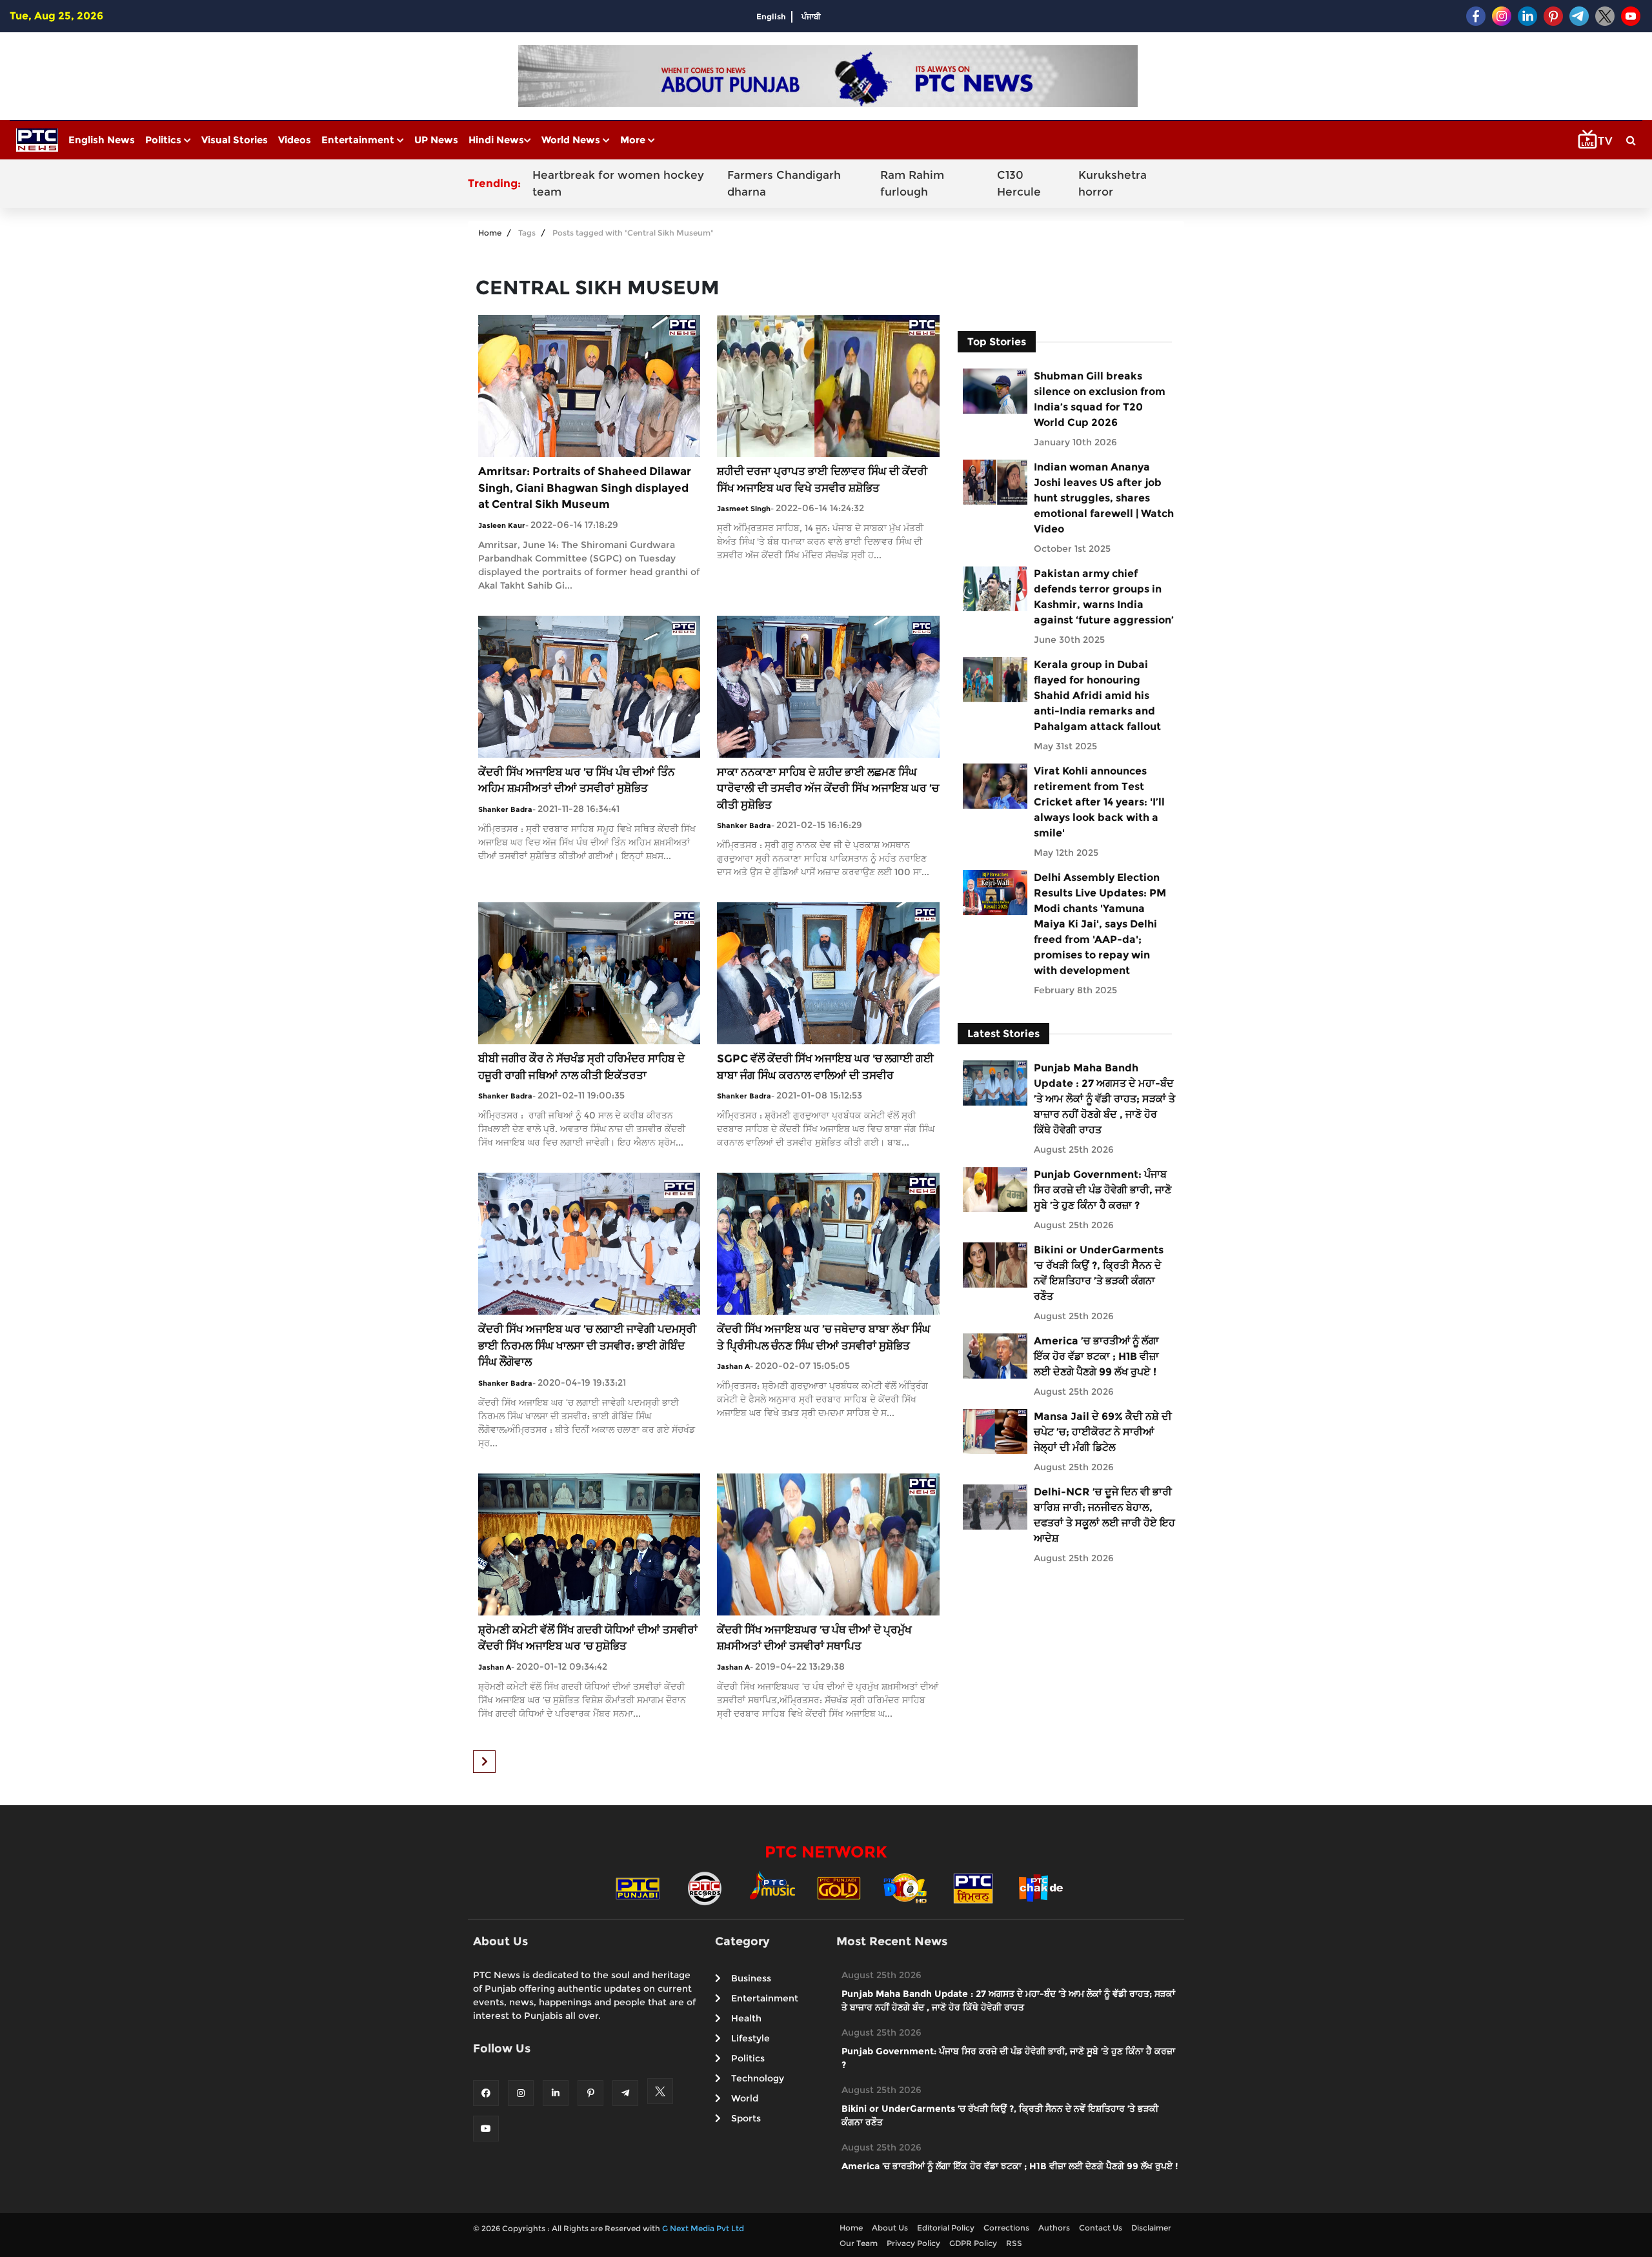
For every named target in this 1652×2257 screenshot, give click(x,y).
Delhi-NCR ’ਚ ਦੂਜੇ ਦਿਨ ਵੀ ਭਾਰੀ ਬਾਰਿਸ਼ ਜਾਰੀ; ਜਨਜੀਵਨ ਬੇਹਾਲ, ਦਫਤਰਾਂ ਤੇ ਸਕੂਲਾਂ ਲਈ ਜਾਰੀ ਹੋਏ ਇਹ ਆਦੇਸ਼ (1104, 1515)
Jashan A (733, 1366)
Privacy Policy (913, 2243)
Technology (758, 2078)
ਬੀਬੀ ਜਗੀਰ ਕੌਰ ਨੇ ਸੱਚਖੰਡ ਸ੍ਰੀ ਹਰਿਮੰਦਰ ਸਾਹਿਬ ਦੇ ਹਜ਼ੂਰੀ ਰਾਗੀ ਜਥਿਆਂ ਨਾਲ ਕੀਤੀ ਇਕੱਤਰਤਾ (581, 1067)
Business (751, 1978)
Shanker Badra (505, 809)
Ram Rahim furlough (912, 183)
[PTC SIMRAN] (973, 1888)
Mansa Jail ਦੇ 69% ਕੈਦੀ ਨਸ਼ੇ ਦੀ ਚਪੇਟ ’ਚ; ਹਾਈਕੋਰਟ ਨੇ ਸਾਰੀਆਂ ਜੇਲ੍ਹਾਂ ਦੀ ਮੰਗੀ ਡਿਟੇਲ (1103, 1432)
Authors (1054, 2228)
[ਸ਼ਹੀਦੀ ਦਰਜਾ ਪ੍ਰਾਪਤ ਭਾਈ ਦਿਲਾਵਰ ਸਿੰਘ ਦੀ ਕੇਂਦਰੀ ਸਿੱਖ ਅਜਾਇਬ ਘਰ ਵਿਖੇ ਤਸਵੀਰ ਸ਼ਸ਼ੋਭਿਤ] (828, 385)
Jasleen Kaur (502, 525)
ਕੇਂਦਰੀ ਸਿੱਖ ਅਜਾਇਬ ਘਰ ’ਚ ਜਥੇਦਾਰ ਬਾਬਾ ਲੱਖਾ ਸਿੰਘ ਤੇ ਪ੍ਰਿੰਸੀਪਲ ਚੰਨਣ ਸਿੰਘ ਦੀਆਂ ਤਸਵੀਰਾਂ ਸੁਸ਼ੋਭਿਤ (824, 1337)
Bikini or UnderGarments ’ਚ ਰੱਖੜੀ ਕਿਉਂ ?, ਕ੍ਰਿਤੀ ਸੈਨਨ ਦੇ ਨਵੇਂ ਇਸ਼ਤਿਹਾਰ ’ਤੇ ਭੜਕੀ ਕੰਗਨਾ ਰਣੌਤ (1099, 1273)
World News (572, 140)
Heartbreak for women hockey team (618, 183)
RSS (1014, 2243)
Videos (295, 140)
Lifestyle (750, 2038)
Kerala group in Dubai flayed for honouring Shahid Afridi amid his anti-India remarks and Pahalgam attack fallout (1097, 695)
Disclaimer (1151, 2228)
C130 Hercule (1019, 183)
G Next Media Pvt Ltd (703, 2228)
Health (746, 2018)
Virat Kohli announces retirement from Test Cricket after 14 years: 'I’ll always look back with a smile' (1099, 802)
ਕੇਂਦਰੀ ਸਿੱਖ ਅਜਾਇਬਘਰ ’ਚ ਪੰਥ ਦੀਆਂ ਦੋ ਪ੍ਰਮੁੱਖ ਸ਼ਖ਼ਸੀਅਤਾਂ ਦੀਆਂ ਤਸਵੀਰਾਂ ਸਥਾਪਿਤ (814, 1638)
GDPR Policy (973, 2243)
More (634, 140)
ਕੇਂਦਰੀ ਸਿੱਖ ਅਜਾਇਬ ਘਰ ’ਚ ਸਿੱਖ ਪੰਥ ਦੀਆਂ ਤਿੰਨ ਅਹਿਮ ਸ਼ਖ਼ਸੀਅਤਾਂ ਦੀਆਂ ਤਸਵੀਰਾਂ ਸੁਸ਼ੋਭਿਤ (577, 780)
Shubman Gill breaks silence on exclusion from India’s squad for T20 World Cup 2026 (1100, 399)
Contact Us (1101, 2228)
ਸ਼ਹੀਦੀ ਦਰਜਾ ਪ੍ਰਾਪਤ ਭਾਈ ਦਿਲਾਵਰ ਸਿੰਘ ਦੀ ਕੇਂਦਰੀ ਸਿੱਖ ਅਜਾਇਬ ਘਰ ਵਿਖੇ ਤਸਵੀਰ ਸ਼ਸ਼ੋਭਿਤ (822, 480)
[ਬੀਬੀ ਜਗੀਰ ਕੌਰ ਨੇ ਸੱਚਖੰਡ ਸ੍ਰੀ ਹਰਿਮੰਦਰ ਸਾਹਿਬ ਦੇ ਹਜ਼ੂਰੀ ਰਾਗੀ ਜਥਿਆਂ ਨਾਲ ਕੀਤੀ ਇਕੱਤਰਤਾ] (589, 972)
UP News (436, 140)
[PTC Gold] (839, 1888)
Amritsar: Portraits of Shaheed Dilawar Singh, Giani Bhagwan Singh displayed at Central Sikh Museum (585, 488)
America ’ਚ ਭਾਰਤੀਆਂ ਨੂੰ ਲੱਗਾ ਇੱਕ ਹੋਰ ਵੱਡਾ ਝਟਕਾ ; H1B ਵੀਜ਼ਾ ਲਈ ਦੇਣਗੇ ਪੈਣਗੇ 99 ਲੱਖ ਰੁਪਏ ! (1096, 1356)
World (745, 2098)
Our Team (859, 2243)
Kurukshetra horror (1113, 183)
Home (490, 233)
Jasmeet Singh (744, 509)
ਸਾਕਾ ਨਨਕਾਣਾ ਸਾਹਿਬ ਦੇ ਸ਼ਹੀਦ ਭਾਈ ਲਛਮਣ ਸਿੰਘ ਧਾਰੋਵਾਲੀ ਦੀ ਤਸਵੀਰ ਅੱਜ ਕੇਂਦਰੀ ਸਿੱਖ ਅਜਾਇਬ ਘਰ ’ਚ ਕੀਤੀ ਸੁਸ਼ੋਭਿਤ (828, 788)
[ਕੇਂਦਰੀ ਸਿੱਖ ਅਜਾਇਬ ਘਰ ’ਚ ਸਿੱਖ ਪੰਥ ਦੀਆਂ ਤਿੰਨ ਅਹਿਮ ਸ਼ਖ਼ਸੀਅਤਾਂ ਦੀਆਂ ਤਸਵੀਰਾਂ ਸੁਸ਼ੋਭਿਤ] (589, 686)
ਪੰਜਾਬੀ (811, 16)
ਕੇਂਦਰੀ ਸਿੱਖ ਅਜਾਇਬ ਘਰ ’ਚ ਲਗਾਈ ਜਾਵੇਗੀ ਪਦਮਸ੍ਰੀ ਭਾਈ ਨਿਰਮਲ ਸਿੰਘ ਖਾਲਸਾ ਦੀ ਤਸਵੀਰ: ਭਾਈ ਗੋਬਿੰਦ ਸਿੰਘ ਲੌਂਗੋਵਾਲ (587, 1345)
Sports (746, 2118)
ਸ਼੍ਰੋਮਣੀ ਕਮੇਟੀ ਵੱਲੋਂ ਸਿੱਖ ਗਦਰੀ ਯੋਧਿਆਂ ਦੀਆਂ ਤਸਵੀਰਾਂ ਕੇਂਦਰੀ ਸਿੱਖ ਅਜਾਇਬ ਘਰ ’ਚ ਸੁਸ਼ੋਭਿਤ (588, 1638)
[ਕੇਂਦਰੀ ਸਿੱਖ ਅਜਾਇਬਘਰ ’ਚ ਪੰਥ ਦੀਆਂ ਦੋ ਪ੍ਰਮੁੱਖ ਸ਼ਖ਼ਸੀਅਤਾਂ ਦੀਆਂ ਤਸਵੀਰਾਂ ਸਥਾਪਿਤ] (828, 1543)
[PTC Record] (705, 1888)
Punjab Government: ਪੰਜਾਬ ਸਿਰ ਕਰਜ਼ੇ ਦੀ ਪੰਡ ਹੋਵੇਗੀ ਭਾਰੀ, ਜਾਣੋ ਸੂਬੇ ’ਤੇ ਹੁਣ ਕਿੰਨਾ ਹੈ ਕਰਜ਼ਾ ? (1103, 1190)
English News (102, 140)
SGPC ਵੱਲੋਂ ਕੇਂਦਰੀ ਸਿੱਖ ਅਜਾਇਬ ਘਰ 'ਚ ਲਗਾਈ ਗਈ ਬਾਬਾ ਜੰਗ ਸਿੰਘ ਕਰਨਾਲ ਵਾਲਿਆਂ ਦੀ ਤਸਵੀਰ (825, 1067)
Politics (165, 140)
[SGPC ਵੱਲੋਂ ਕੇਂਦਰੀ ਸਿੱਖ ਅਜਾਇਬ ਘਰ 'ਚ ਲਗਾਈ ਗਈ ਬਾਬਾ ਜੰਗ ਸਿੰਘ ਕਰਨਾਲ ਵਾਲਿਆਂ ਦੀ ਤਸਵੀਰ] (828, 972)
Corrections (1006, 2228)
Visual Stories (235, 140)
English (771, 16)
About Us (890, 2228)
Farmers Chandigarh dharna (784, 183)
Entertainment (359, 140)
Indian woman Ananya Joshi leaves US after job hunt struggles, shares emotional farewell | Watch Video (1104, 498)
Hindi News (496, 140)
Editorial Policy (946, 2228)
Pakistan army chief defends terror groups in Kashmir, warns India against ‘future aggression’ (1104, 597)
